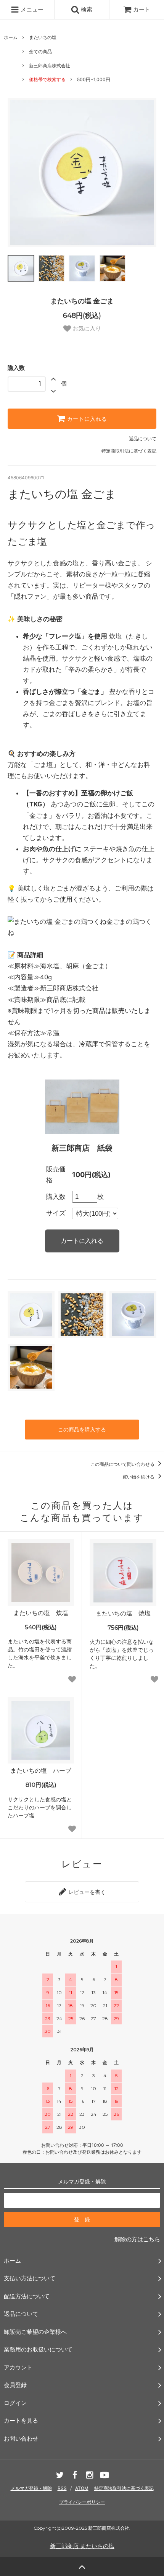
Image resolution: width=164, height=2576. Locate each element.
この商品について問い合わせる (123, 1464)
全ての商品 (40, 51)
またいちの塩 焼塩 (123, 1613)
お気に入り (86, 328)
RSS (62, 2488)
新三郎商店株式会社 (50, 66)
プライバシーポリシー (82, 2502)
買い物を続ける (139, 1477)
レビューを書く (86, 1892)
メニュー (31, 9)
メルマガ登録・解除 (31, 2488)
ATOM (82, 2488)
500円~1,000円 (94, 79)
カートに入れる (86, 419)
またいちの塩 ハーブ (41, 1770)
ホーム (11, 37)
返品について (143, 439)
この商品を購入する (82, 1429)
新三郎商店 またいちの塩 (82, 2546)
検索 (86, 9)
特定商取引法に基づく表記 (129, 451)
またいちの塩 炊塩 (41, 1613)
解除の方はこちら (137, 2239)
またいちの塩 (43, 37)
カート (142, 9)
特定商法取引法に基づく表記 (124, 2488)
